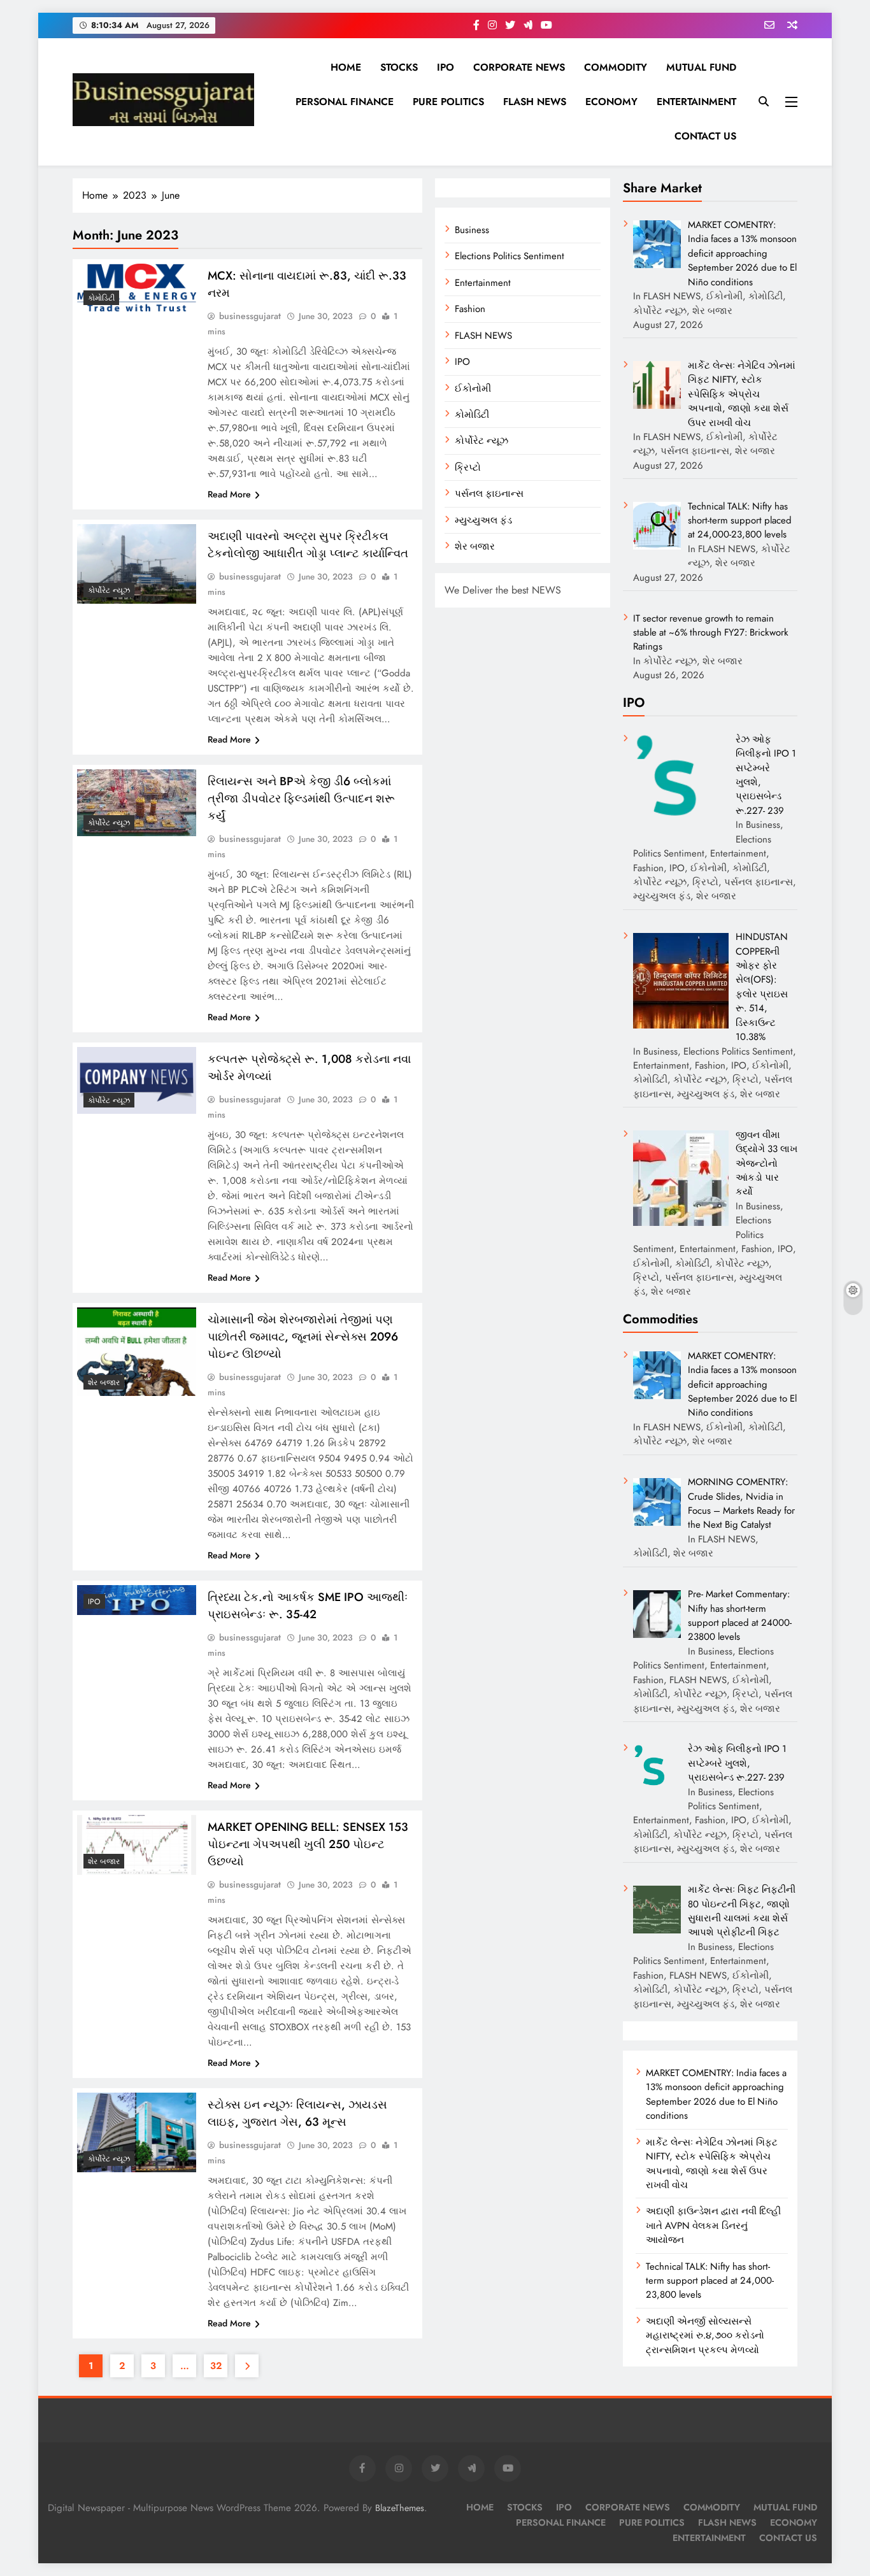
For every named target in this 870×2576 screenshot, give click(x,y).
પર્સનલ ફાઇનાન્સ (489, 494)
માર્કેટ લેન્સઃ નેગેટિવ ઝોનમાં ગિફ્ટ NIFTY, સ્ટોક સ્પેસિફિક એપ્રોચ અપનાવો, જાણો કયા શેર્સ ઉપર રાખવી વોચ (712, 2164)
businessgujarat (250, 316)
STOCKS (399, 67)
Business (472, 230)
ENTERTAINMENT (696, 102)
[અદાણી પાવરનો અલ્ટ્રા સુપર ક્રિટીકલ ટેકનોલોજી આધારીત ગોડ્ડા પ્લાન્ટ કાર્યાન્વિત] (137, 564)
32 (216, 2366)
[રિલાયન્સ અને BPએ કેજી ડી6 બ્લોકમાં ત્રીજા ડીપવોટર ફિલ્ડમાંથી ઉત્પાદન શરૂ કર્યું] (137, 803)
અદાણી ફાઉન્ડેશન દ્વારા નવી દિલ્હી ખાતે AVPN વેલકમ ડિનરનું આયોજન (713, 2225)
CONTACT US (705, 136)
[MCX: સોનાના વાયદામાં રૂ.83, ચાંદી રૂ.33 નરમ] (137, 288)
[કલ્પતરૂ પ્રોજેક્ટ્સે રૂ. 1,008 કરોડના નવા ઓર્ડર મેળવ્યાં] (137, 1080)
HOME (346, 67)
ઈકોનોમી (473, 388)
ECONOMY (611, 102)
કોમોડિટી (472, 415)
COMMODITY (616, 67)
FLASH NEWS (535, 102)
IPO (446, 67)
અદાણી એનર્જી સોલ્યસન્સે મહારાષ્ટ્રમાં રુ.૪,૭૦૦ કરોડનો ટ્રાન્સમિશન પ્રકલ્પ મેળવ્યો (705, 2336)
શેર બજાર (475, 546)
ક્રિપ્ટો (468, 467)
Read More (229, 494)
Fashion (470, 309)
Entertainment (483, 283)
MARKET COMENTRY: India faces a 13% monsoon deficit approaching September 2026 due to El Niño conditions (716, 2094)
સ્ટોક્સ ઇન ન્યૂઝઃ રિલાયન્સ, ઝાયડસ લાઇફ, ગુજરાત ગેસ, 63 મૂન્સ (297, 2113)
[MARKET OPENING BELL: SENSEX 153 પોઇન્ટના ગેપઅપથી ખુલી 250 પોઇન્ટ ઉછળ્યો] (137, 1845)
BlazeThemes (400, 2508)
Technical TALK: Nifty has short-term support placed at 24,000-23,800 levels (710, 2281)
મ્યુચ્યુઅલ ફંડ (483, 520)
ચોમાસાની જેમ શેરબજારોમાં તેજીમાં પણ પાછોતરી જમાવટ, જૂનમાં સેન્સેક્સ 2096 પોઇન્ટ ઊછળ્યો (303, 1336)
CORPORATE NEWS (519, 67)
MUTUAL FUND (701, 67)
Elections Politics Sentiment (510, 256)
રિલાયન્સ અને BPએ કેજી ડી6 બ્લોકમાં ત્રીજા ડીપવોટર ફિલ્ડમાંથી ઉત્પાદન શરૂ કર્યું (301, 798)
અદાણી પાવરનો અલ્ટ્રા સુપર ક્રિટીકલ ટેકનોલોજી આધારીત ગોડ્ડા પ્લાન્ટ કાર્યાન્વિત (308, 544)
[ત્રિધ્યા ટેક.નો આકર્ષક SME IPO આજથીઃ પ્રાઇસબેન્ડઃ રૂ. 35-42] (137, 1600)
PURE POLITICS (448, 102)
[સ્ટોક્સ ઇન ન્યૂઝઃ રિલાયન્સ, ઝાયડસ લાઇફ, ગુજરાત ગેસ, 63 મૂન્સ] (137, 2132)
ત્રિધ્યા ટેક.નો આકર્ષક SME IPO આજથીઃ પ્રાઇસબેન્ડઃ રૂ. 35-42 (308, 1605)
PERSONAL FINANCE (345, 102)
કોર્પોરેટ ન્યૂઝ (481, 441)
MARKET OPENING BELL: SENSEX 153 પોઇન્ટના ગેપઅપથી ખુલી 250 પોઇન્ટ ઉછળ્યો (308, 1844)
